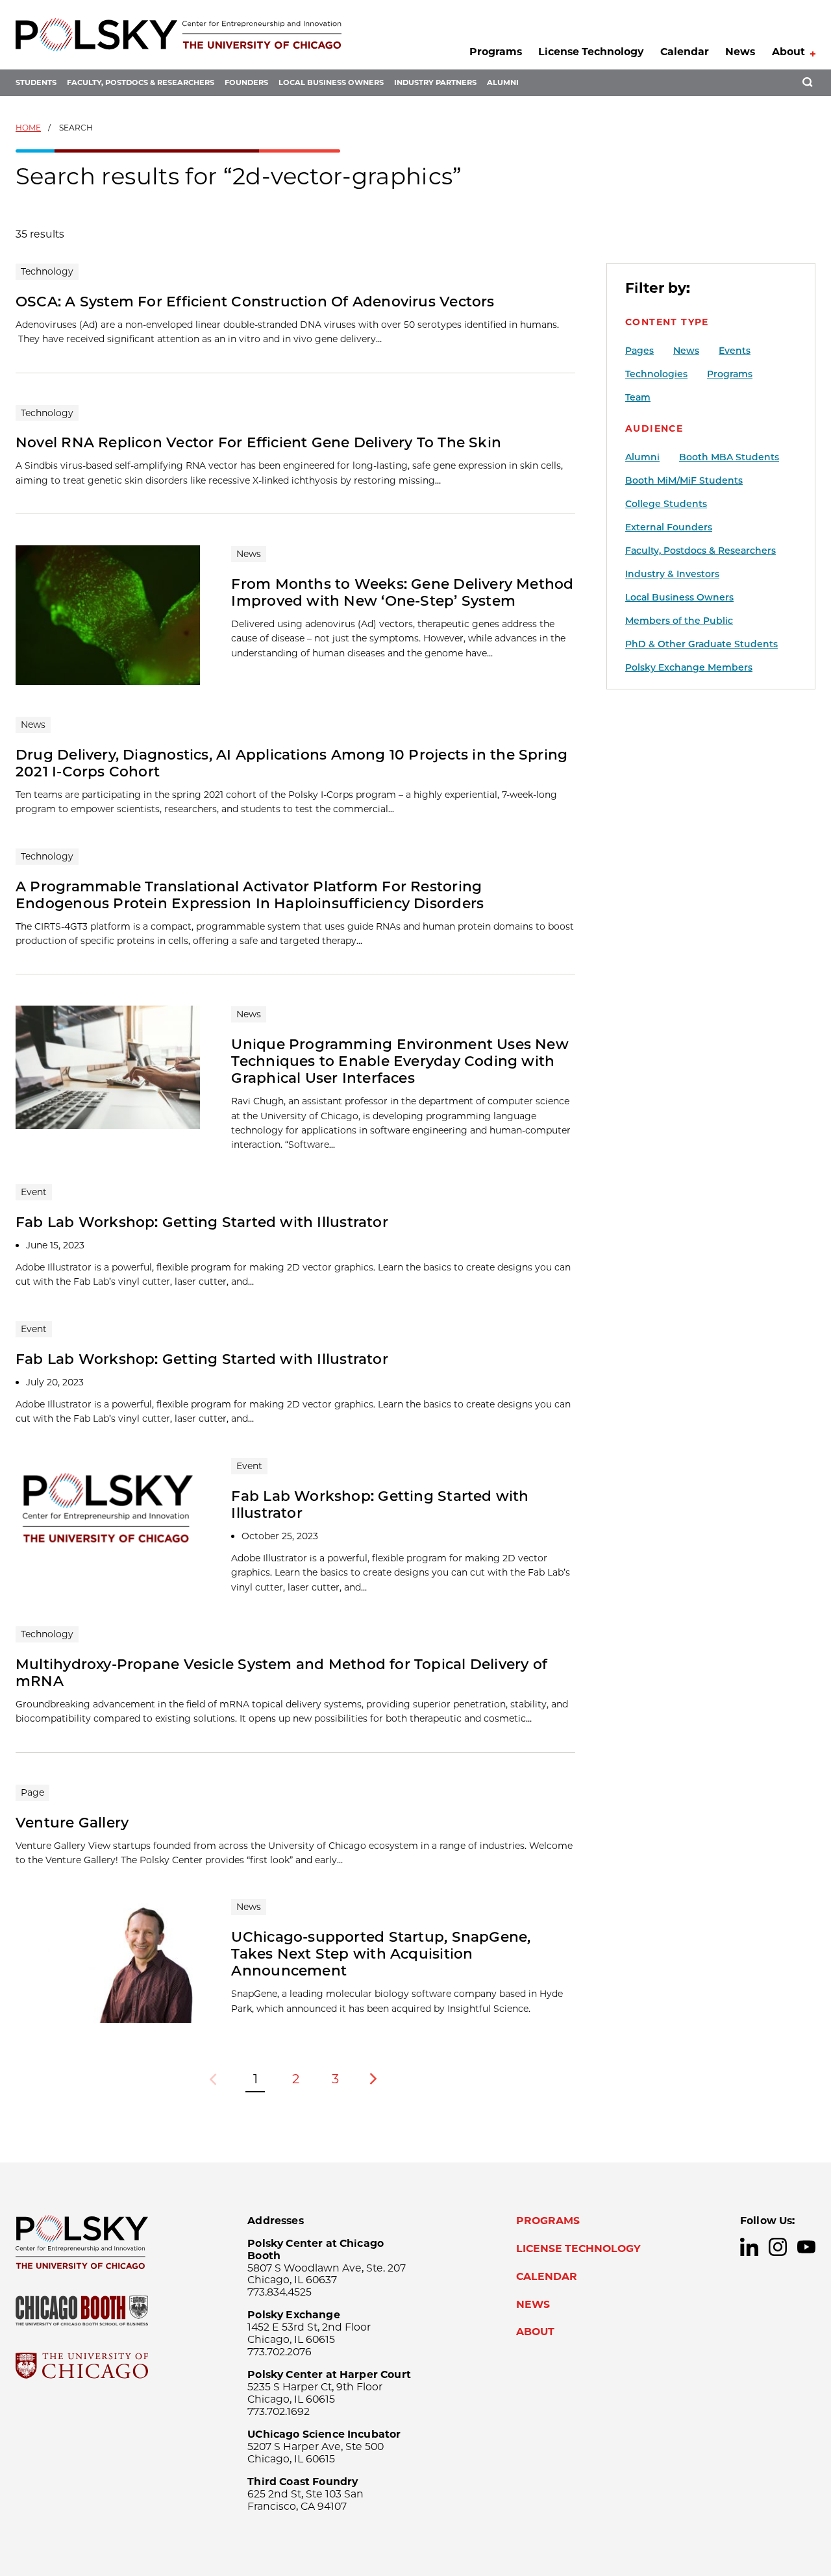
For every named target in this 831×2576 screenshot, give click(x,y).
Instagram (778, 2247)
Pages (639, 351)
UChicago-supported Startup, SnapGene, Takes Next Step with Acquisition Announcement (381, 1953)
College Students (666, 504)
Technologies (656, 374)
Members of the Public (679, 621)
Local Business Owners (331, 82)
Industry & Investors (672, 574)
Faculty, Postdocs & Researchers (141, 82)
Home (28, 128)
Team (638, 397)
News (740, 52)
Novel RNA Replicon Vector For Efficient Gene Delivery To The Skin (258, 442)
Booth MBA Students (729, 457)
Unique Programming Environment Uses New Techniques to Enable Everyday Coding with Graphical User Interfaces (400, 1061)
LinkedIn (749, 2247)
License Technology (591, 52)
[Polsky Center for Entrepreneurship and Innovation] (179, 35)
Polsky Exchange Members (689, 667)
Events (735, 351)
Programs (496, 52)
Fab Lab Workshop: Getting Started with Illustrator (202, 1222)
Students (36, 82)
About (788, 52)
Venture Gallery (72, 1822)
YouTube (806, 2247)
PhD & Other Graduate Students (701, 644)
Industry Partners (435, 82)
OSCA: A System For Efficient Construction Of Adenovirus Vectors (255, 301)
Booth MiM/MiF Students (684, 480)
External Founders (669, 527)
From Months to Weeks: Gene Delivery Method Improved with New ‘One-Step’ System (402, 592)
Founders (246, 82)
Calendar (685, 52)
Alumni (503, 82)
